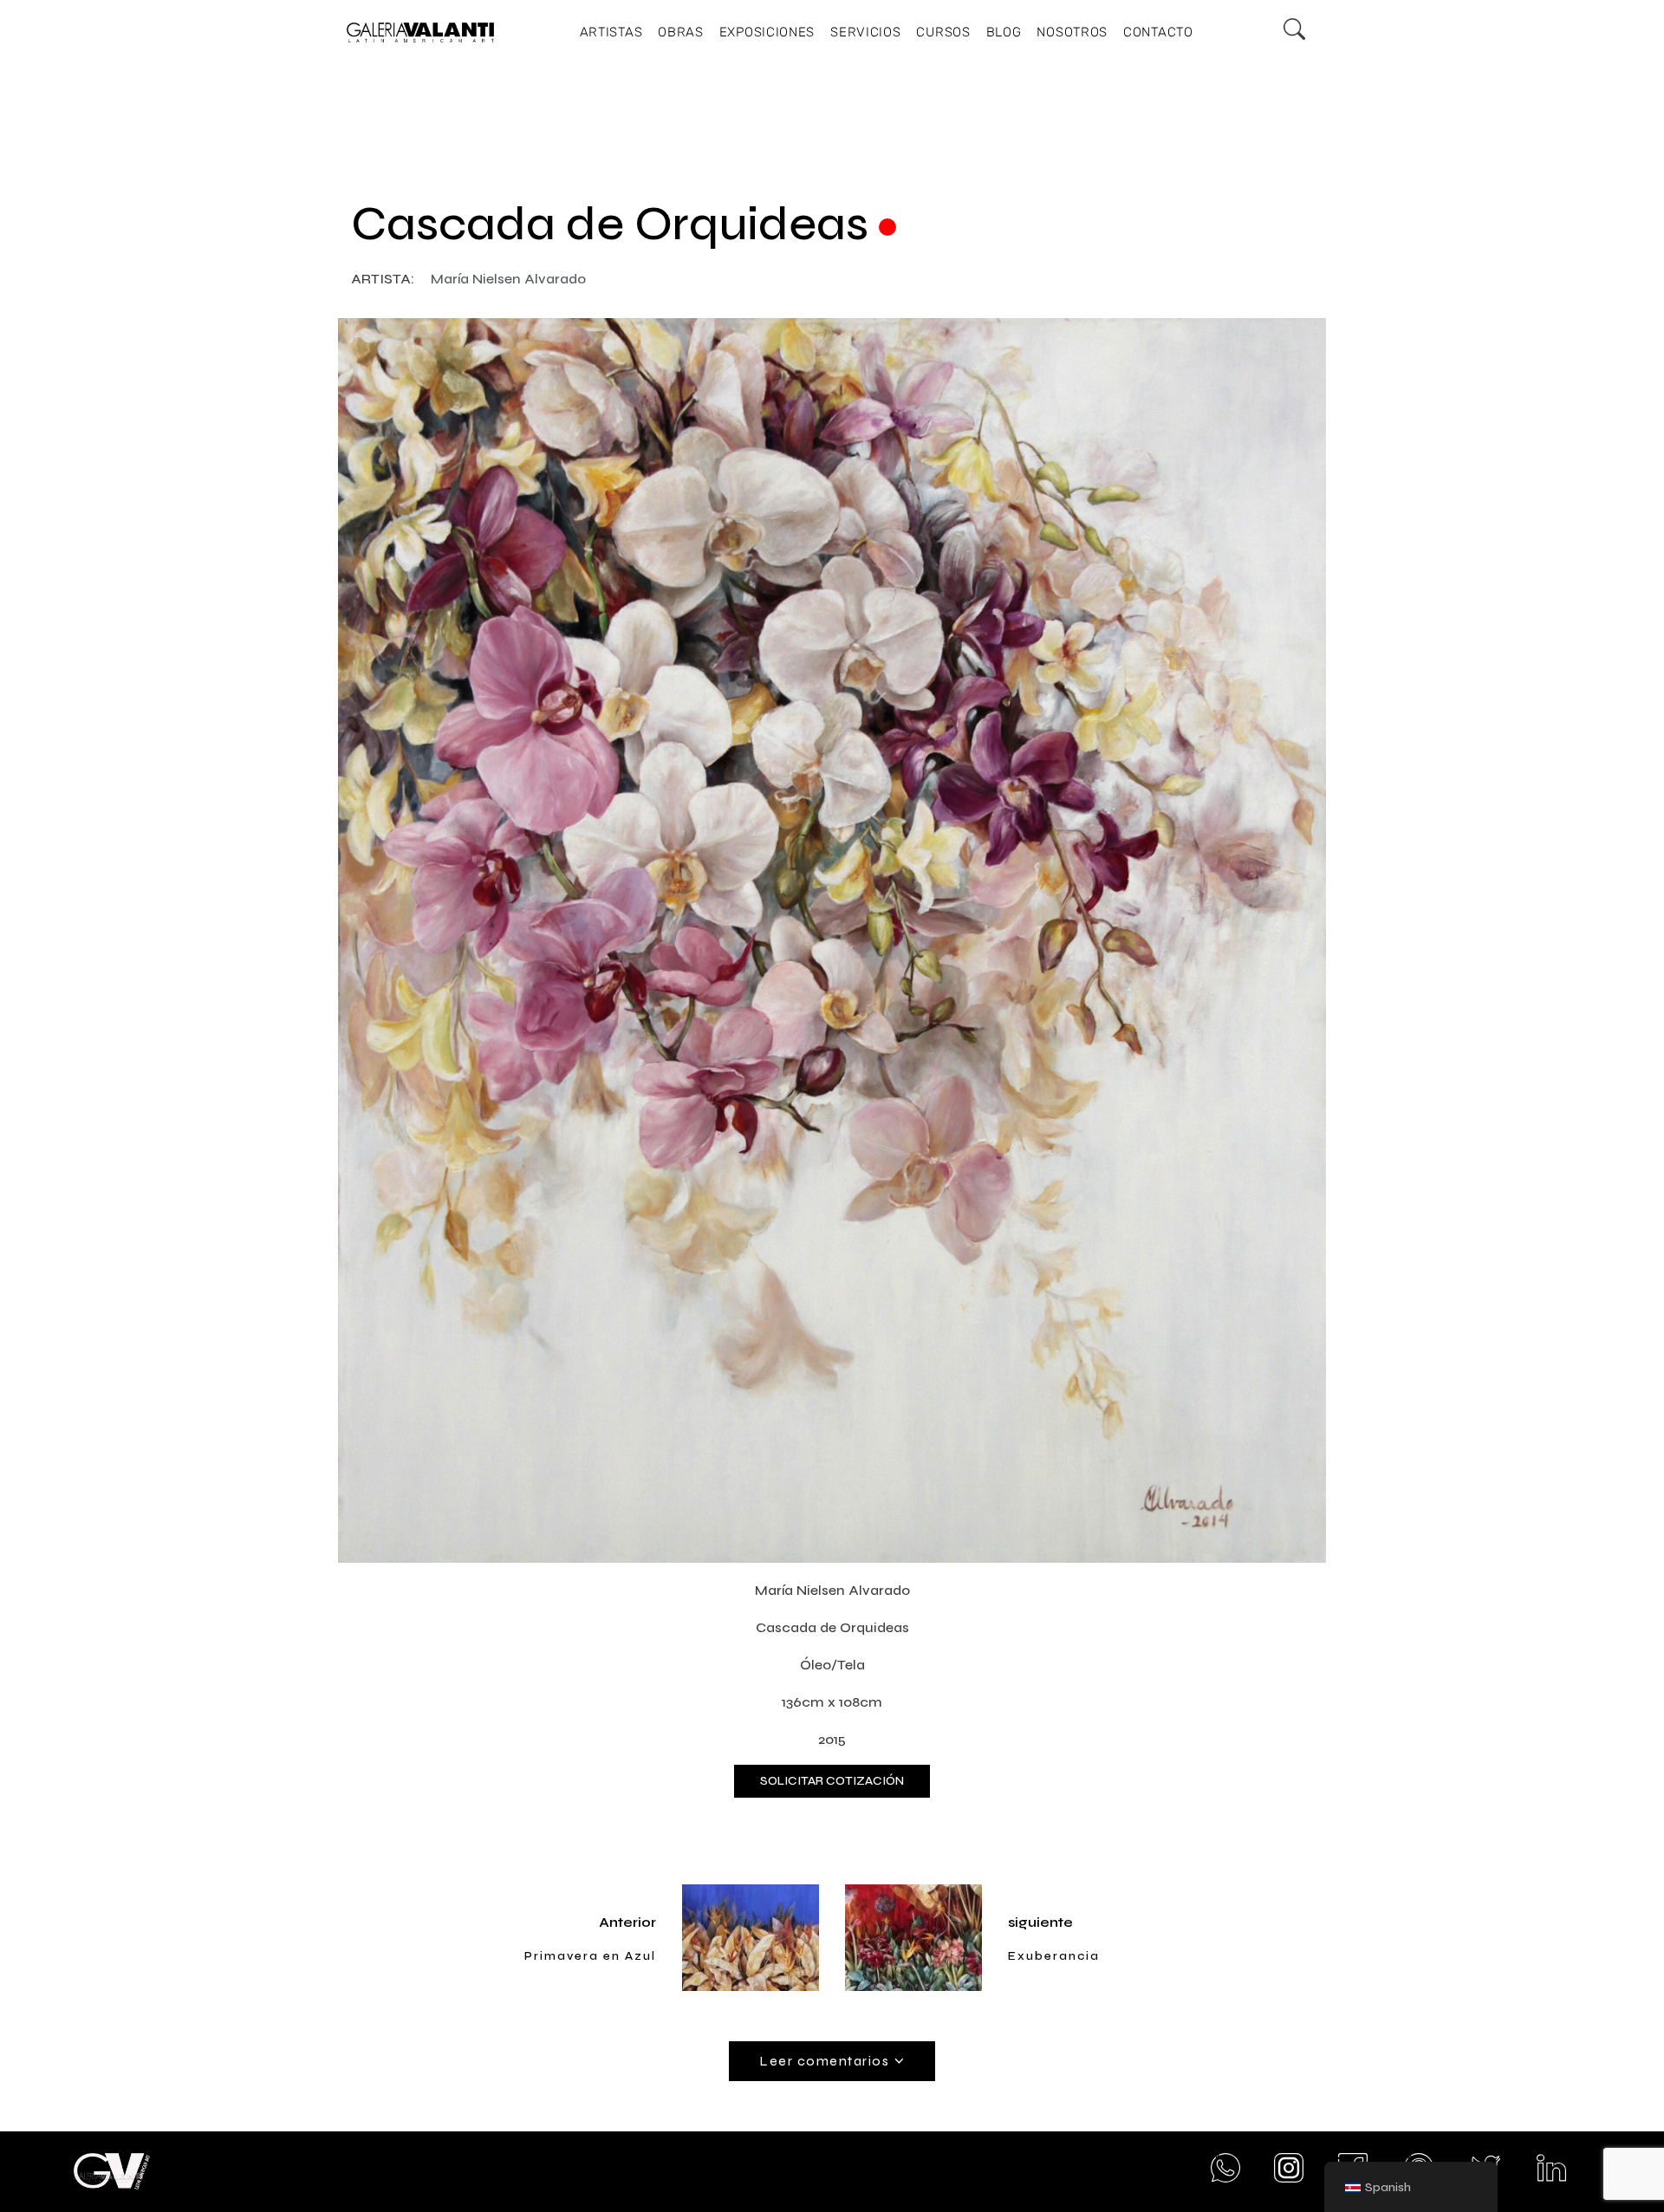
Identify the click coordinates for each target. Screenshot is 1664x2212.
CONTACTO (1158, 32)
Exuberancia (1054, 1956)
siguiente (1040, 1922)
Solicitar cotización (832, 1781)
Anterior (627, 1922)
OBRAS (681, 32)
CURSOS (943, 32)
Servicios (865, 32)
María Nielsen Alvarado (508, 279)
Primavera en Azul (590, 1956)
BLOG (1004, 32)
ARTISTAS (611, 32)
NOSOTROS (1072, 32)
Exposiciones (767, 32)
